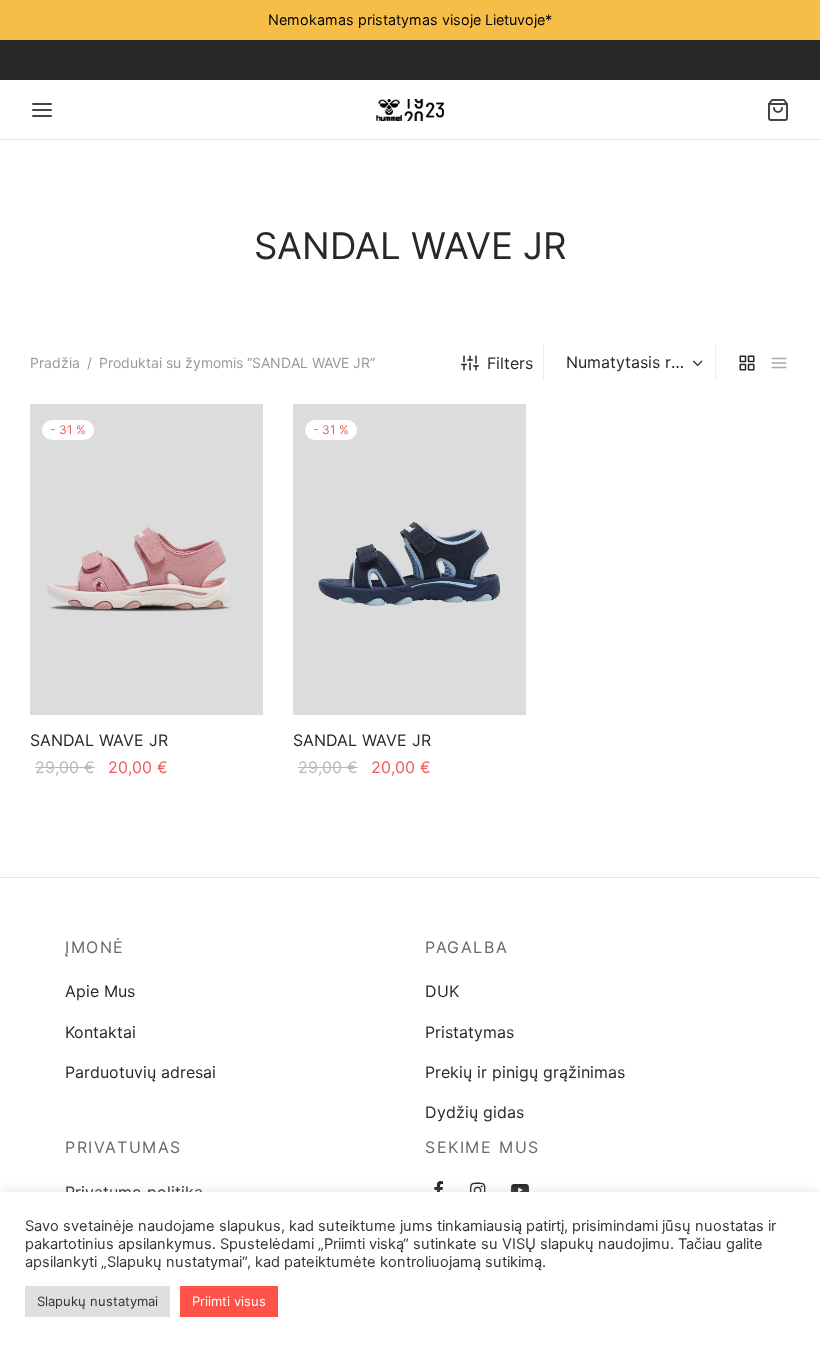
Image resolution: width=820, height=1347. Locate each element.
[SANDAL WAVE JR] (146, 559)
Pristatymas (469, 1032)
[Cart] (778, 110)
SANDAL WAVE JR (99, 740)
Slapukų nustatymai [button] (97, 1301)
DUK (442, 991)
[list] (779, 362)
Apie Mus (100, 991)
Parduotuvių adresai (140, 1072)
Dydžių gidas (474, 1112)
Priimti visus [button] (229, 1301)
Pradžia (55, 362)
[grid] (747, 362)
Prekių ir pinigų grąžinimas (525, 1072)
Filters (510, 363)
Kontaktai (100, 1032)
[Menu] (42, 110)
